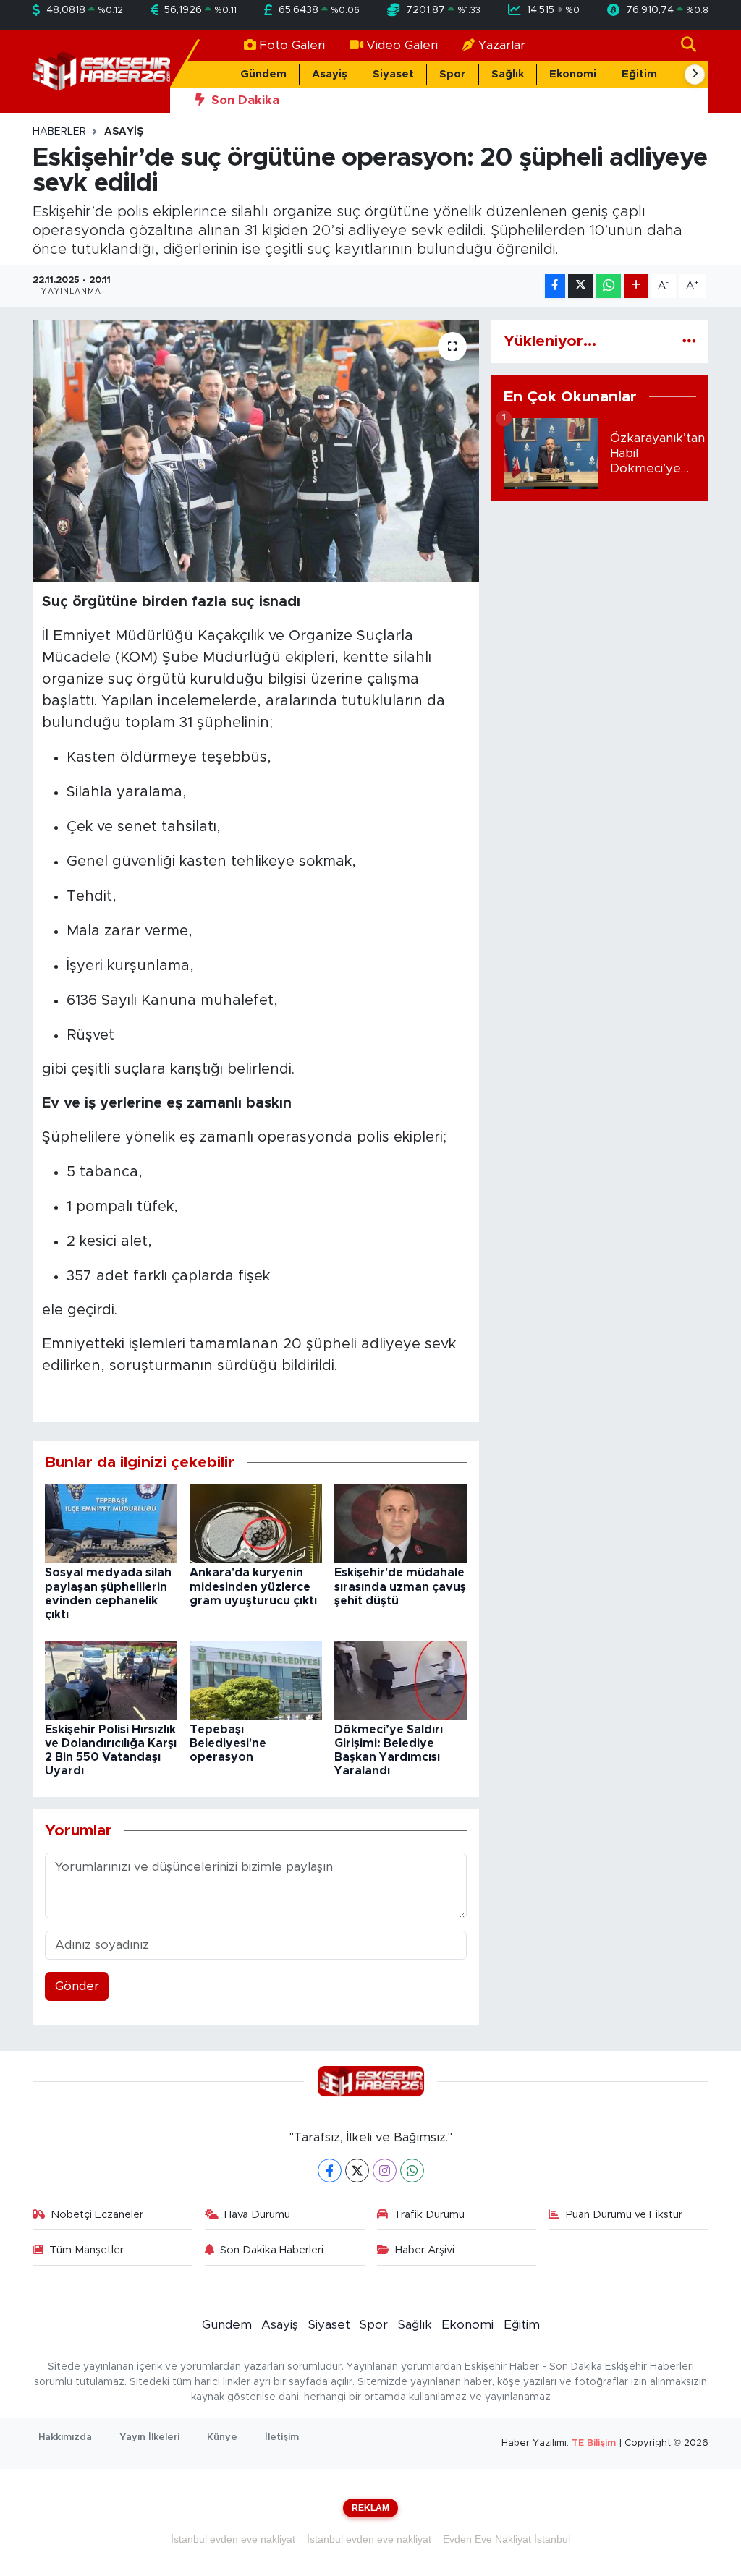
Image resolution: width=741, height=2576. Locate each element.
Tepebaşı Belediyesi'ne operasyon (228, 1743)
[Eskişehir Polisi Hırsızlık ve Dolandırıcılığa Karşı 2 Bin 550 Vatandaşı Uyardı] (111, 1679)
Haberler (59, 132)
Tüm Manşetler (86, 2250)
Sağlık (508, 74)
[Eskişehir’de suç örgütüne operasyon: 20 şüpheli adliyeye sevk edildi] (256, 451)
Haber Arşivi (425, 2250)
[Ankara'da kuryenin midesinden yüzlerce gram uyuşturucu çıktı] (256, 1523)
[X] (357, 2171)
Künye (222, 2437)
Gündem (263, 74)
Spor (453, 74)
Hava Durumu (257, 2215)
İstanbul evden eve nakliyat (233, 2539)
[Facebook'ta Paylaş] (555, 286)
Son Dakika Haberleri (272, 2250)
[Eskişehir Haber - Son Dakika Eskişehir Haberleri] (101, 71)
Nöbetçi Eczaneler (97, 2215)
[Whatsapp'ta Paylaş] (608, 286)
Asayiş (330, 74)
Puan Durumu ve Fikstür (624, 2215)
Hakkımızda (65, 2437)
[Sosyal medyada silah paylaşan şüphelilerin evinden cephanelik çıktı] (111, 1523)
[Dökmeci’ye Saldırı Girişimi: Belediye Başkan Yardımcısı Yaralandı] (401, 1679)
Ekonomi (573, 74)
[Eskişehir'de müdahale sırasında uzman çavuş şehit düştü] (401, 1523)
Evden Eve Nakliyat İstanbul (507, 2539)
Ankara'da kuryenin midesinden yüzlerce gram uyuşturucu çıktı (253, 1586)
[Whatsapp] (412, 2171)
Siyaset (393, 74)
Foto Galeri (292, 45)
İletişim (282, 2437)
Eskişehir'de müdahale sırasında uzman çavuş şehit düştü (400, 1586)
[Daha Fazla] (636, 286)
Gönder (77, 1986)
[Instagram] (385, 2171)
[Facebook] (330, 2171)
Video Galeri (402, 45)
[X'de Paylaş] (580, 286)
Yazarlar (502, 45)
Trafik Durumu (429, 2215)
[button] (695, 75)
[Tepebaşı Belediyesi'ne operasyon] (256, 1679)
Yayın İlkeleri (149, 2437)
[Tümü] (689, 341)
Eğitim (639, 74)
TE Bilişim (594, 2443)
